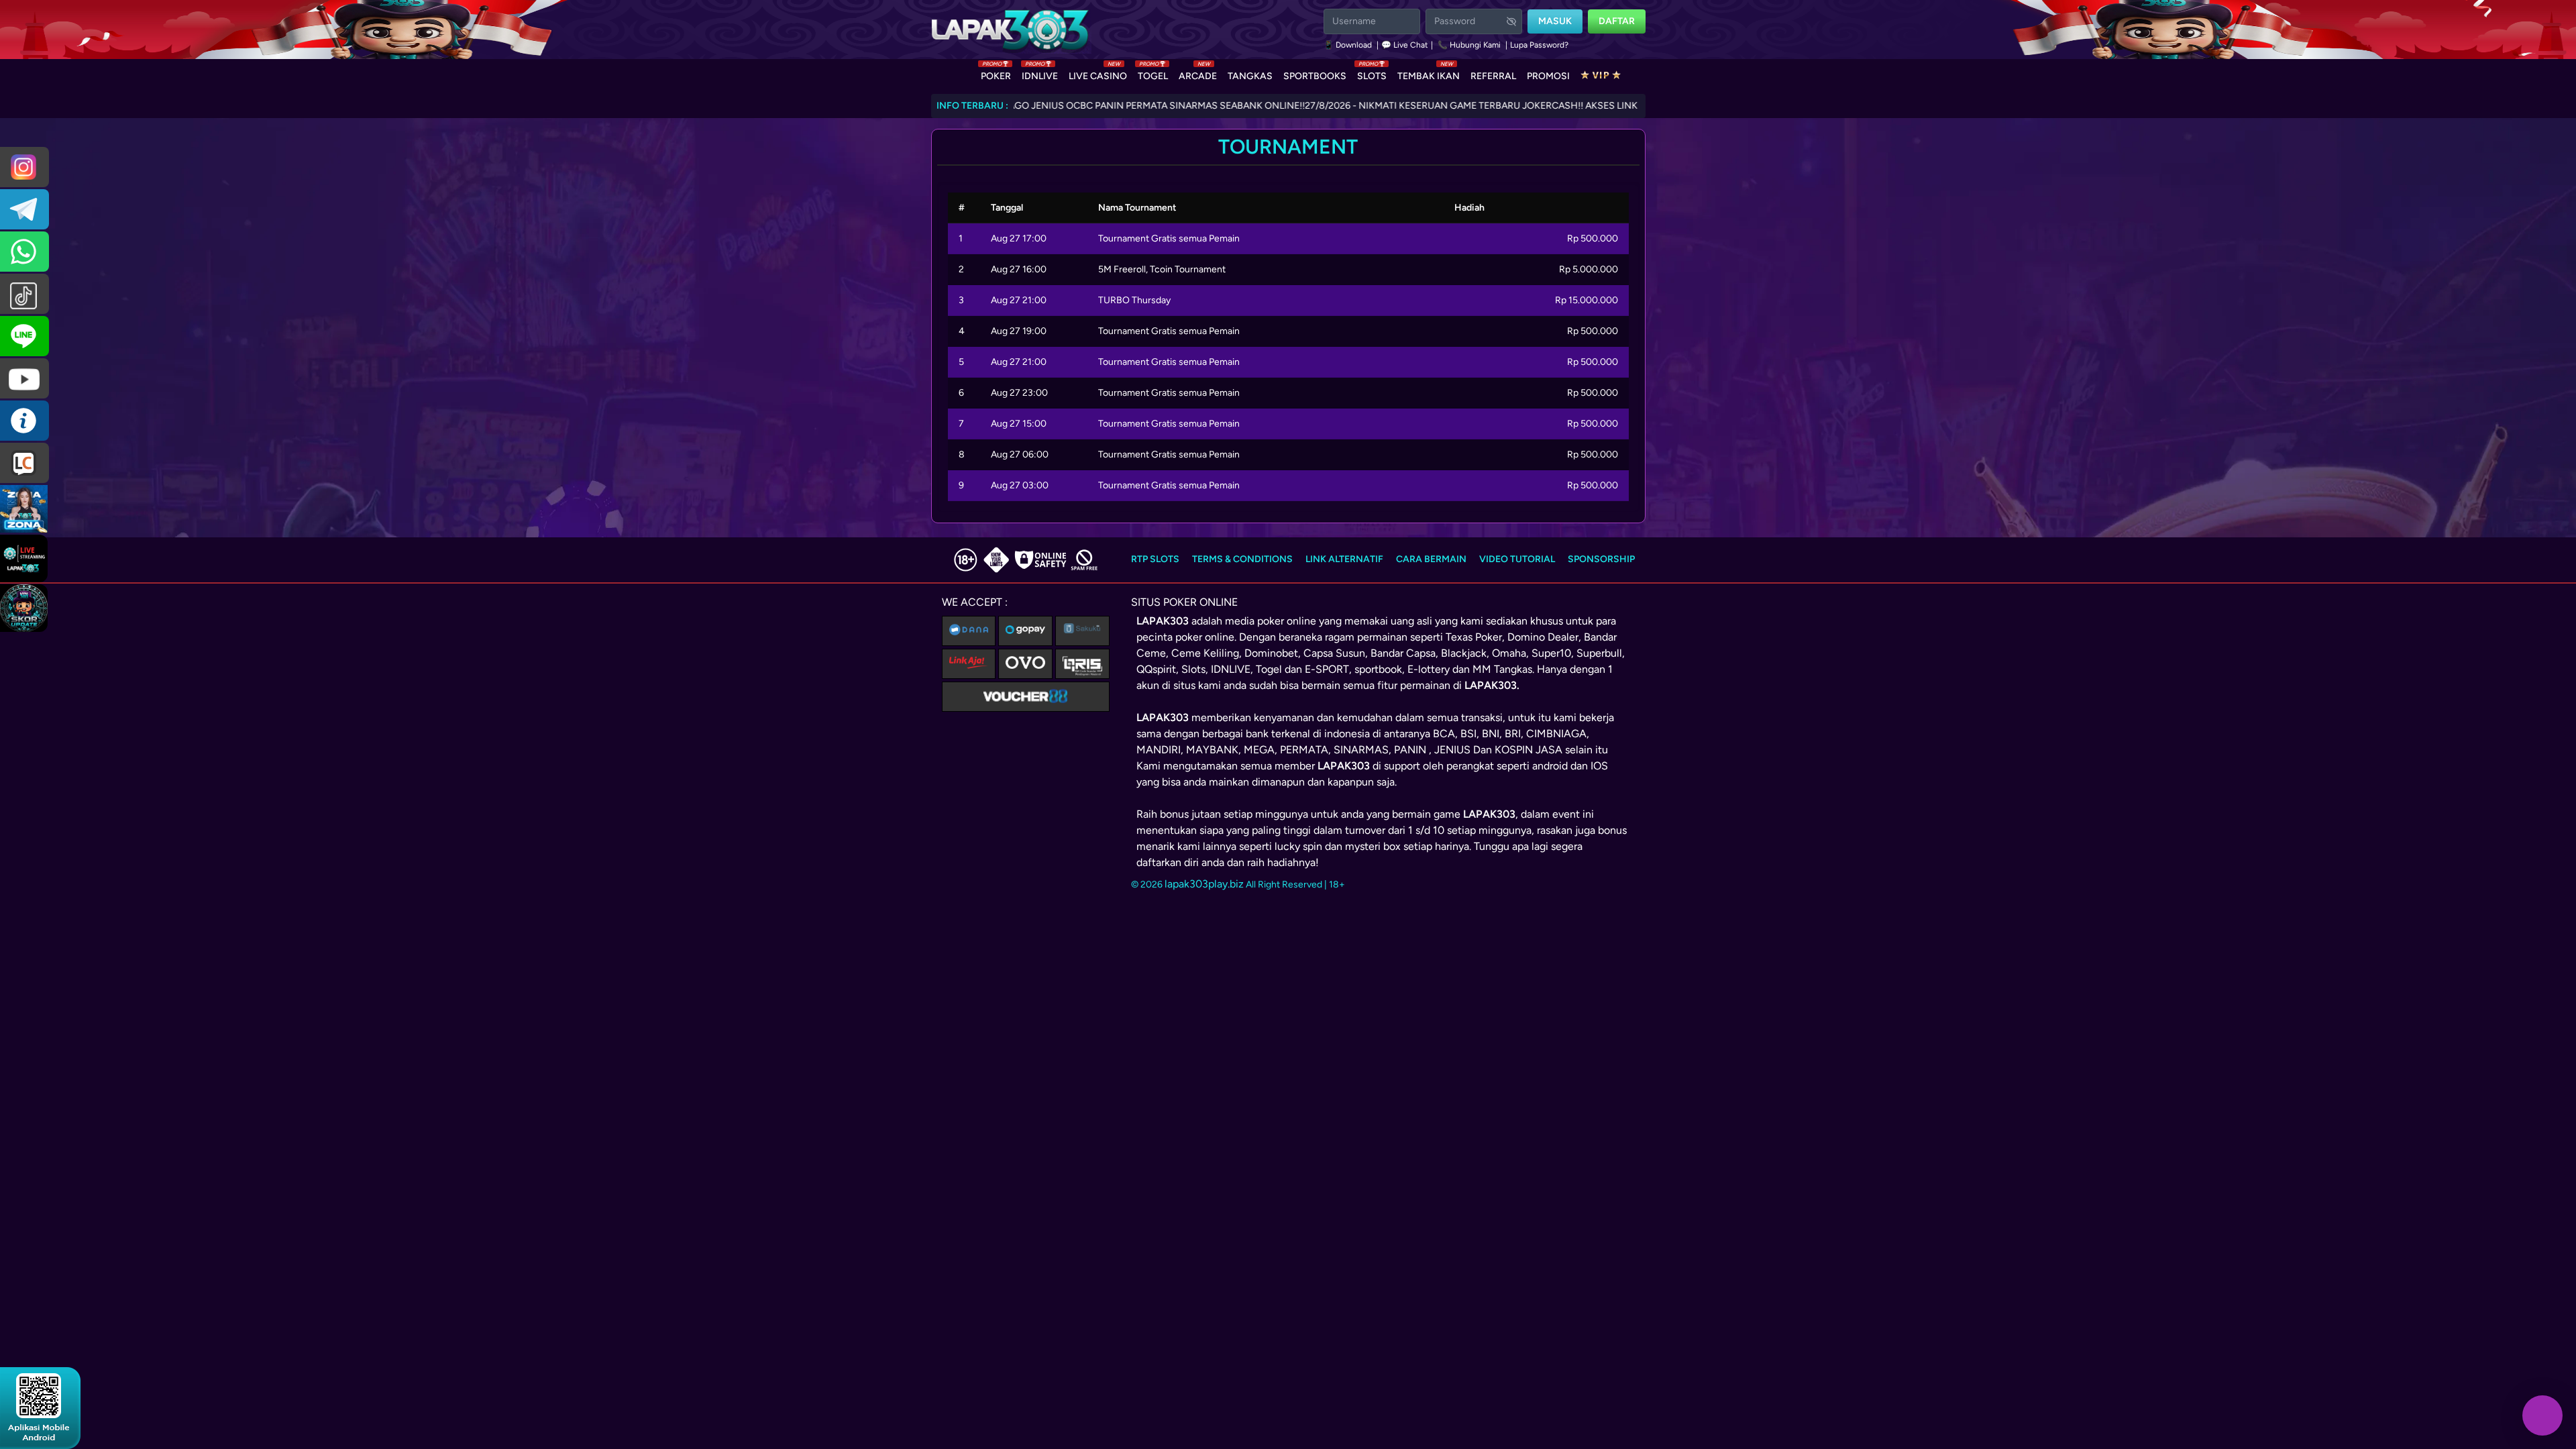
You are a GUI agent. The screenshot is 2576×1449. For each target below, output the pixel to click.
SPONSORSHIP (1601, 559)
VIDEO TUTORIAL (1517, 559)
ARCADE (1198, 73)
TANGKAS (1250, 76)
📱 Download (1349, 45)
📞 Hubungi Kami (1469, 45)
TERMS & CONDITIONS (1242, 559)
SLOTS (1372, 73)
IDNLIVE (1040, 73)
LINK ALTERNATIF (1344, 559)
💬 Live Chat (1405, 45)
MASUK (1555, 21)
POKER (996, 73)
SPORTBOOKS (1315, 76)
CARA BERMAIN (1431, 559)
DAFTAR (1617, 21)
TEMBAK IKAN (1429, 73)
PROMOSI (1548, 76)
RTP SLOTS (1155, 559)
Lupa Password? (1539, 45)
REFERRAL (1493, 76)
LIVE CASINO (1098, 73)
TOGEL (1153, 73)
